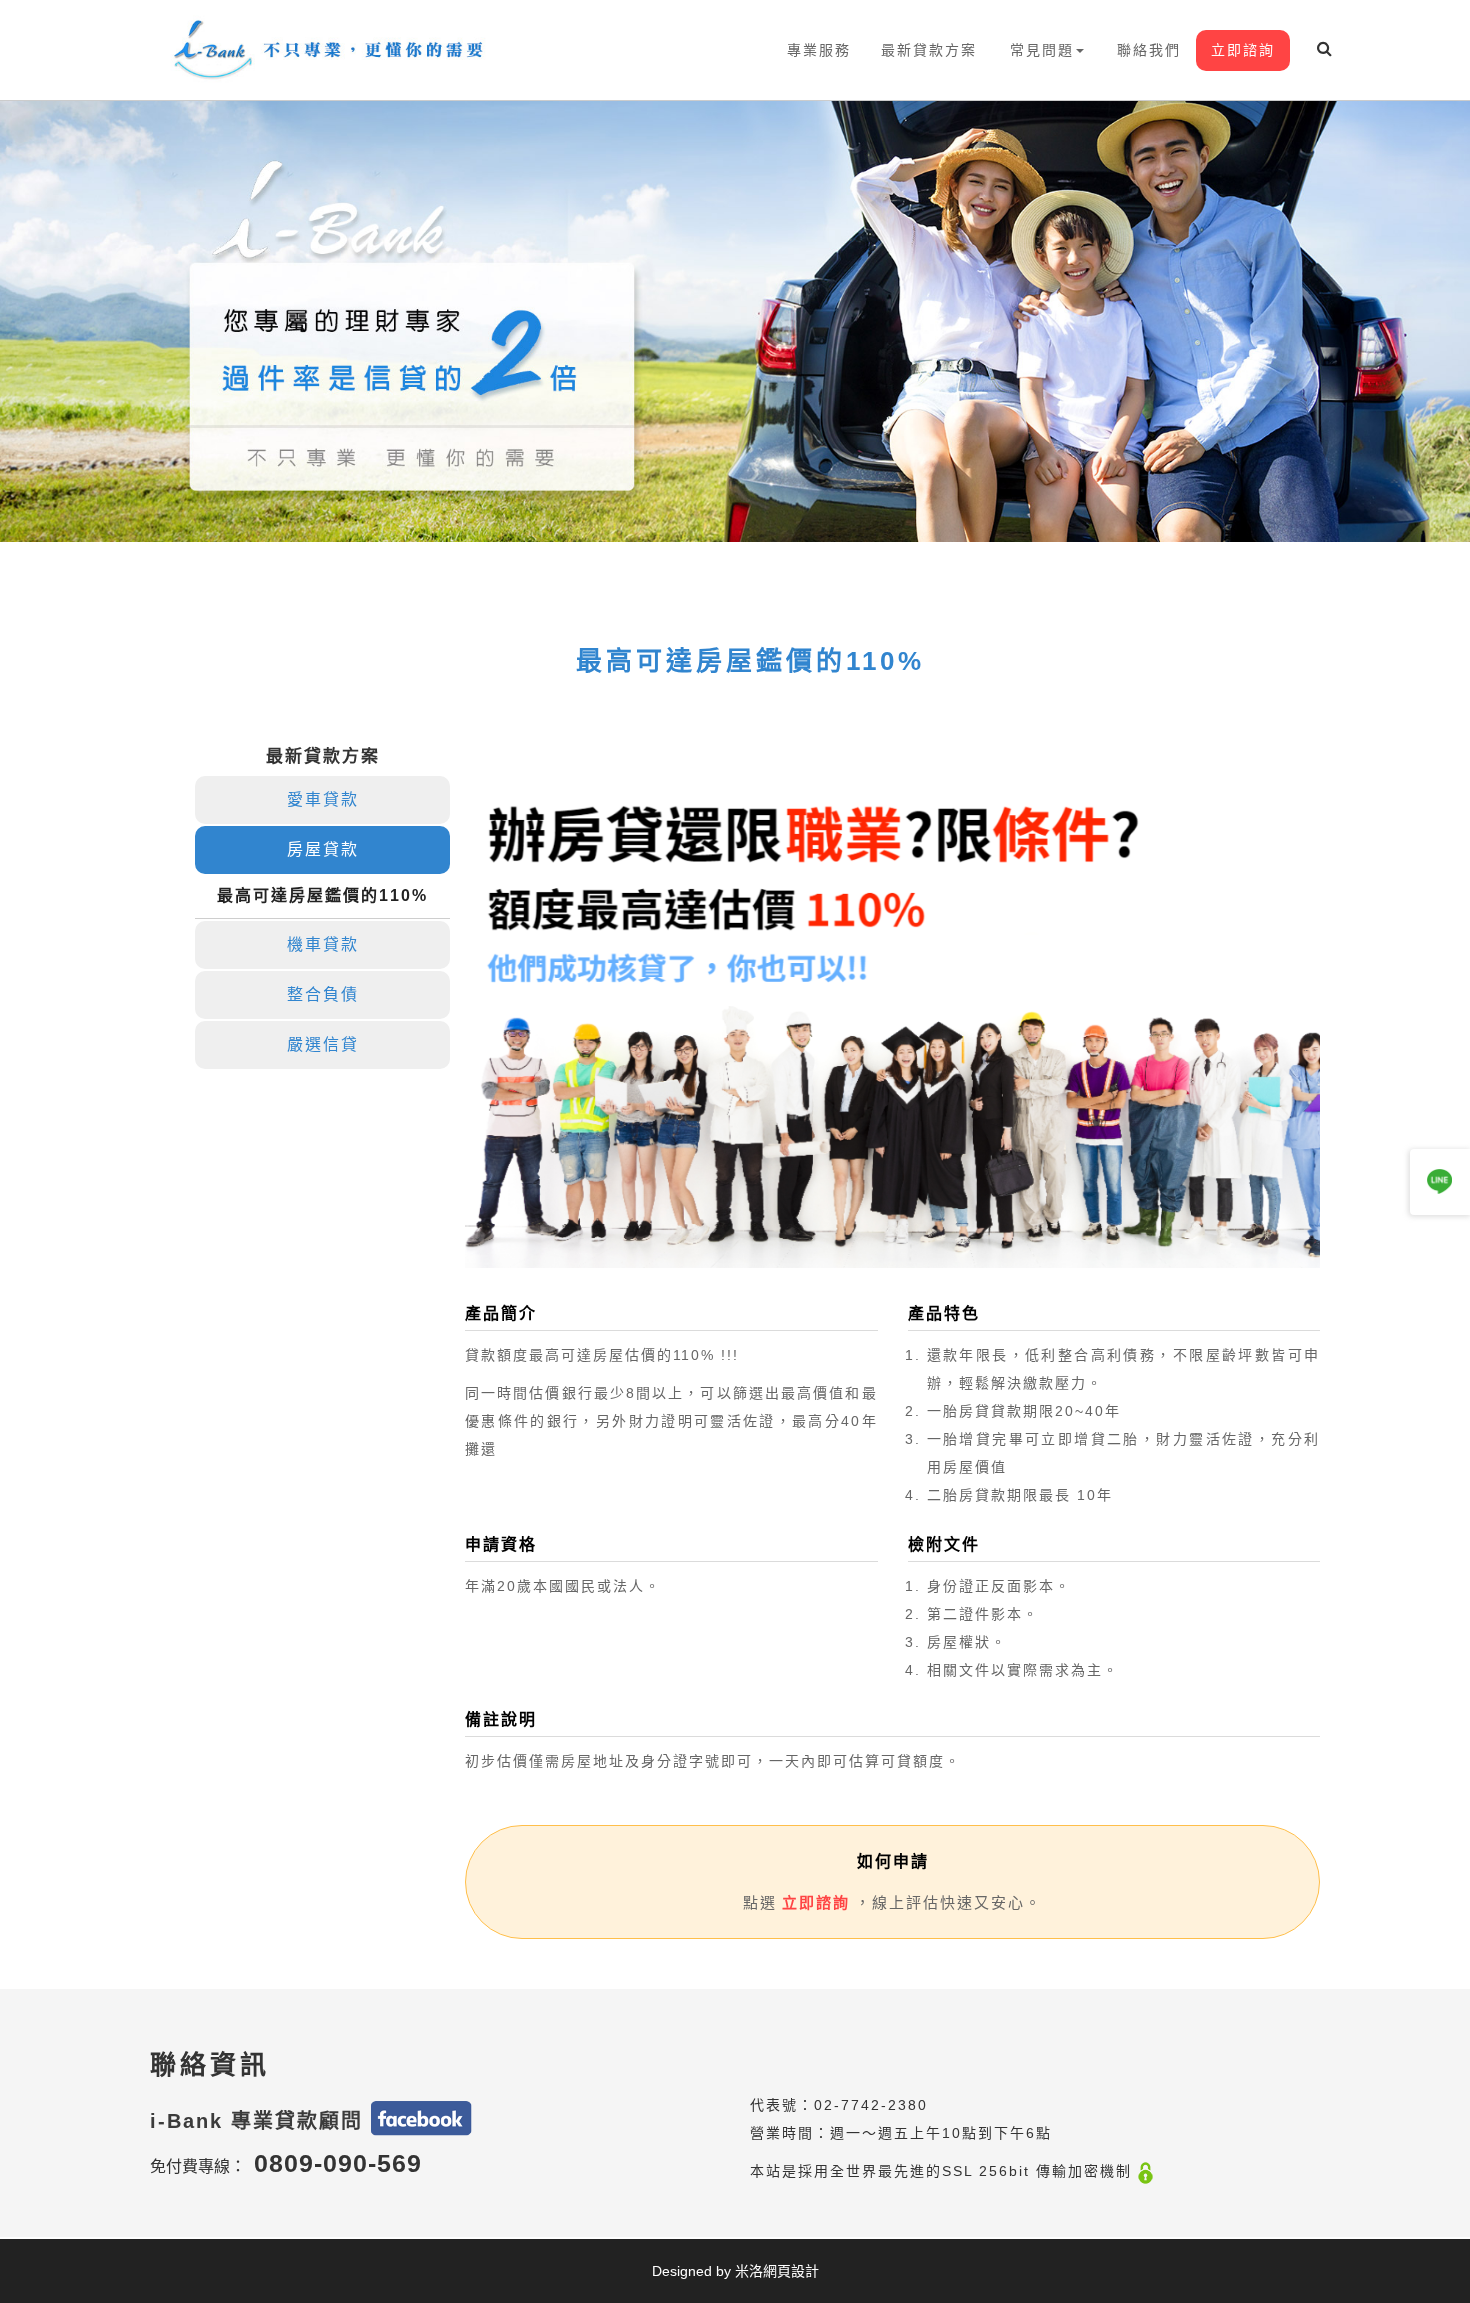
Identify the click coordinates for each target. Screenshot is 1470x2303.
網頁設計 (791, 2271)
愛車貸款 (323, 799)
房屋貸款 (323, 849)
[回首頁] (331, 50)
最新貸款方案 (929, 50)
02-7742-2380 (871, 2105)
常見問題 (1042, 50)
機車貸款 (323, 944)
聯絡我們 (1149, 50)
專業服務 (819, 50)
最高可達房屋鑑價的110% (322, 895)
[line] (1440, 1182)
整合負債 (323, 994)
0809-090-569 (338, 2163)
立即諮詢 (1243, 50)
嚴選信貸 (323, 1044)
